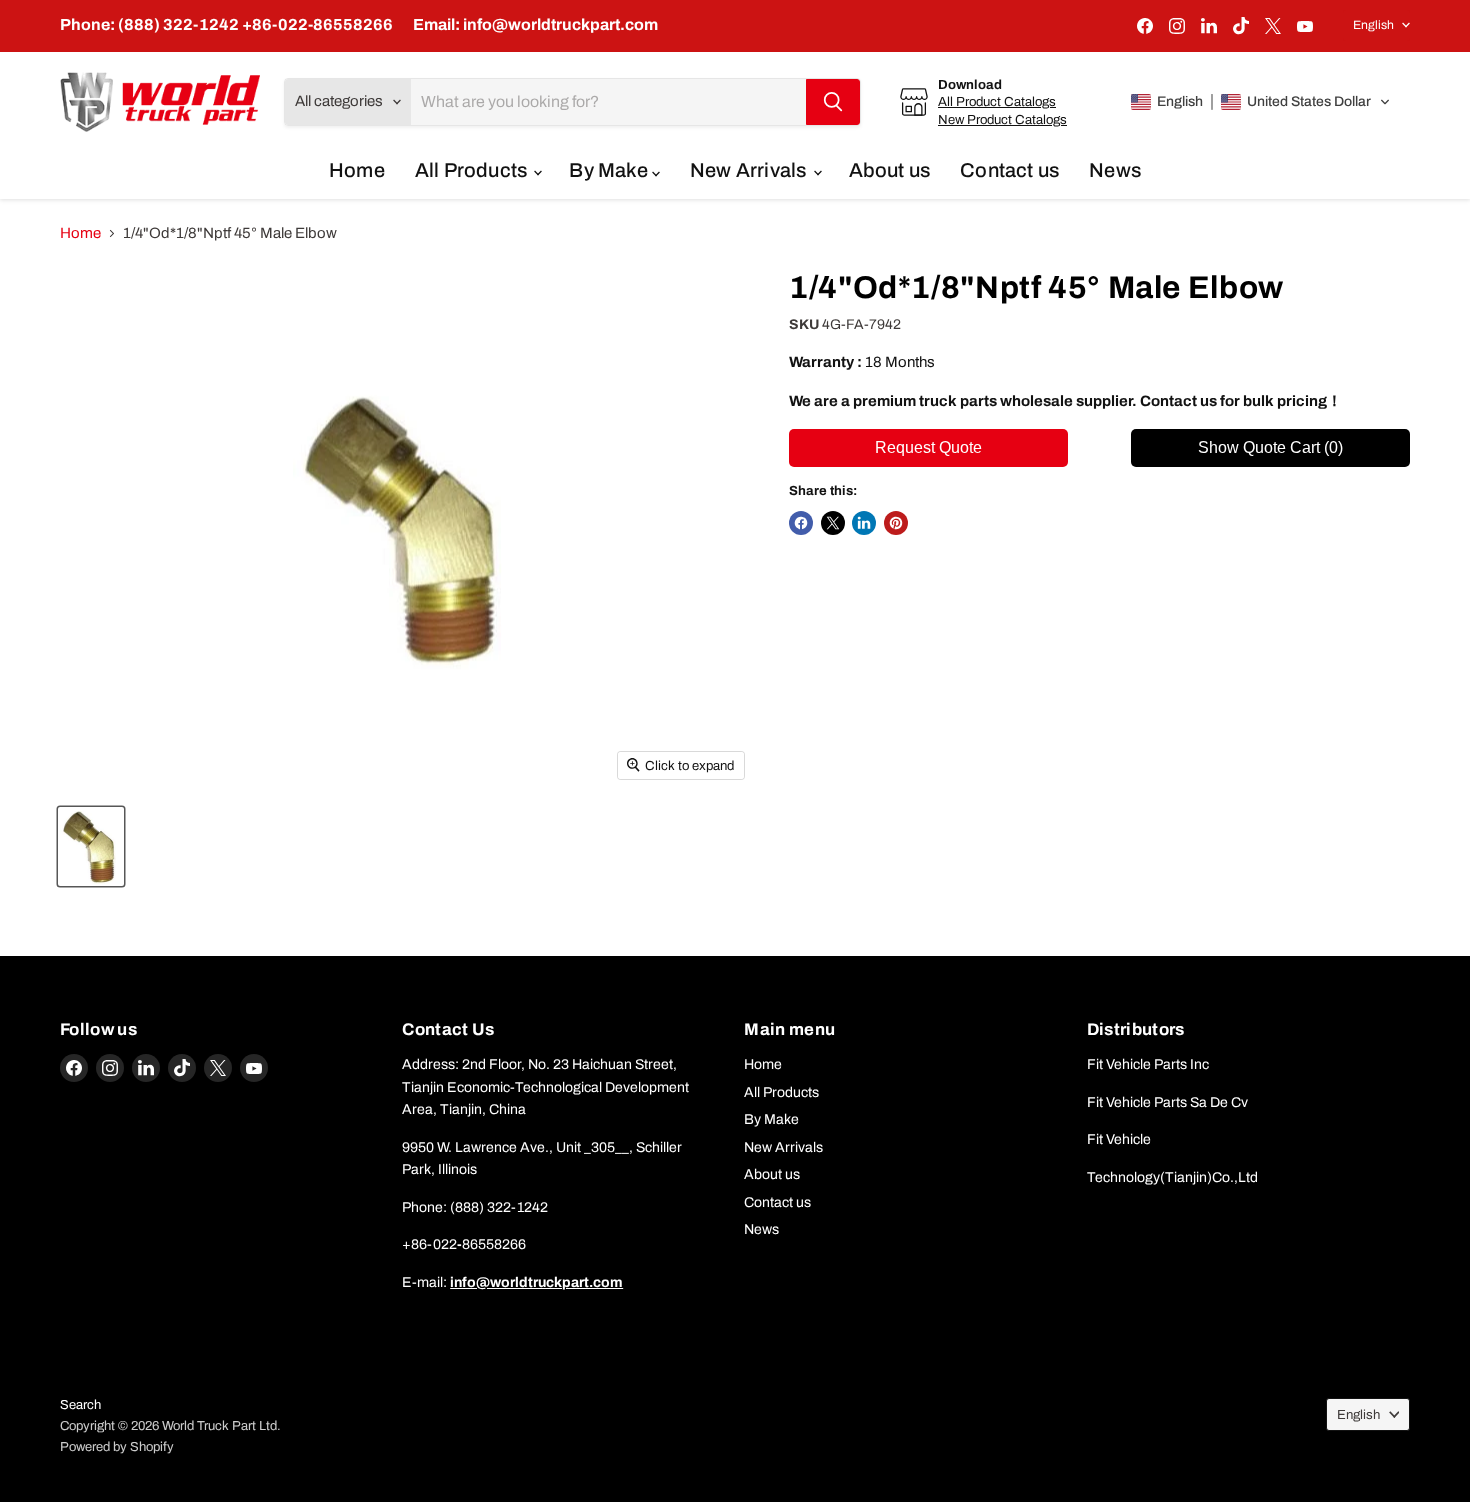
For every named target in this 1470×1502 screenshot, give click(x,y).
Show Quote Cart (1270, 447)
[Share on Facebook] (801, 523)
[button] (1261, 102)
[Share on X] (833, 523)
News (1115, 170)
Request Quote (928, 447)
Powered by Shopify (117, 1447)
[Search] (833, 102)
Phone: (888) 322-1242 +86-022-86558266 (226, 24)
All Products (473, 170)
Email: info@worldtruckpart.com (535, 24)
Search (80, 1405)
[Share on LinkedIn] (864, 523)
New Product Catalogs (1002, 119)
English (1373, 25)
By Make (610, 170)
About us (890, 170)
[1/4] (91, 846)
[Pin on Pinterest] (896, 523)
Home (357, 170)
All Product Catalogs (997, 101)
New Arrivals (750, 170)
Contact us (1009, 170)
